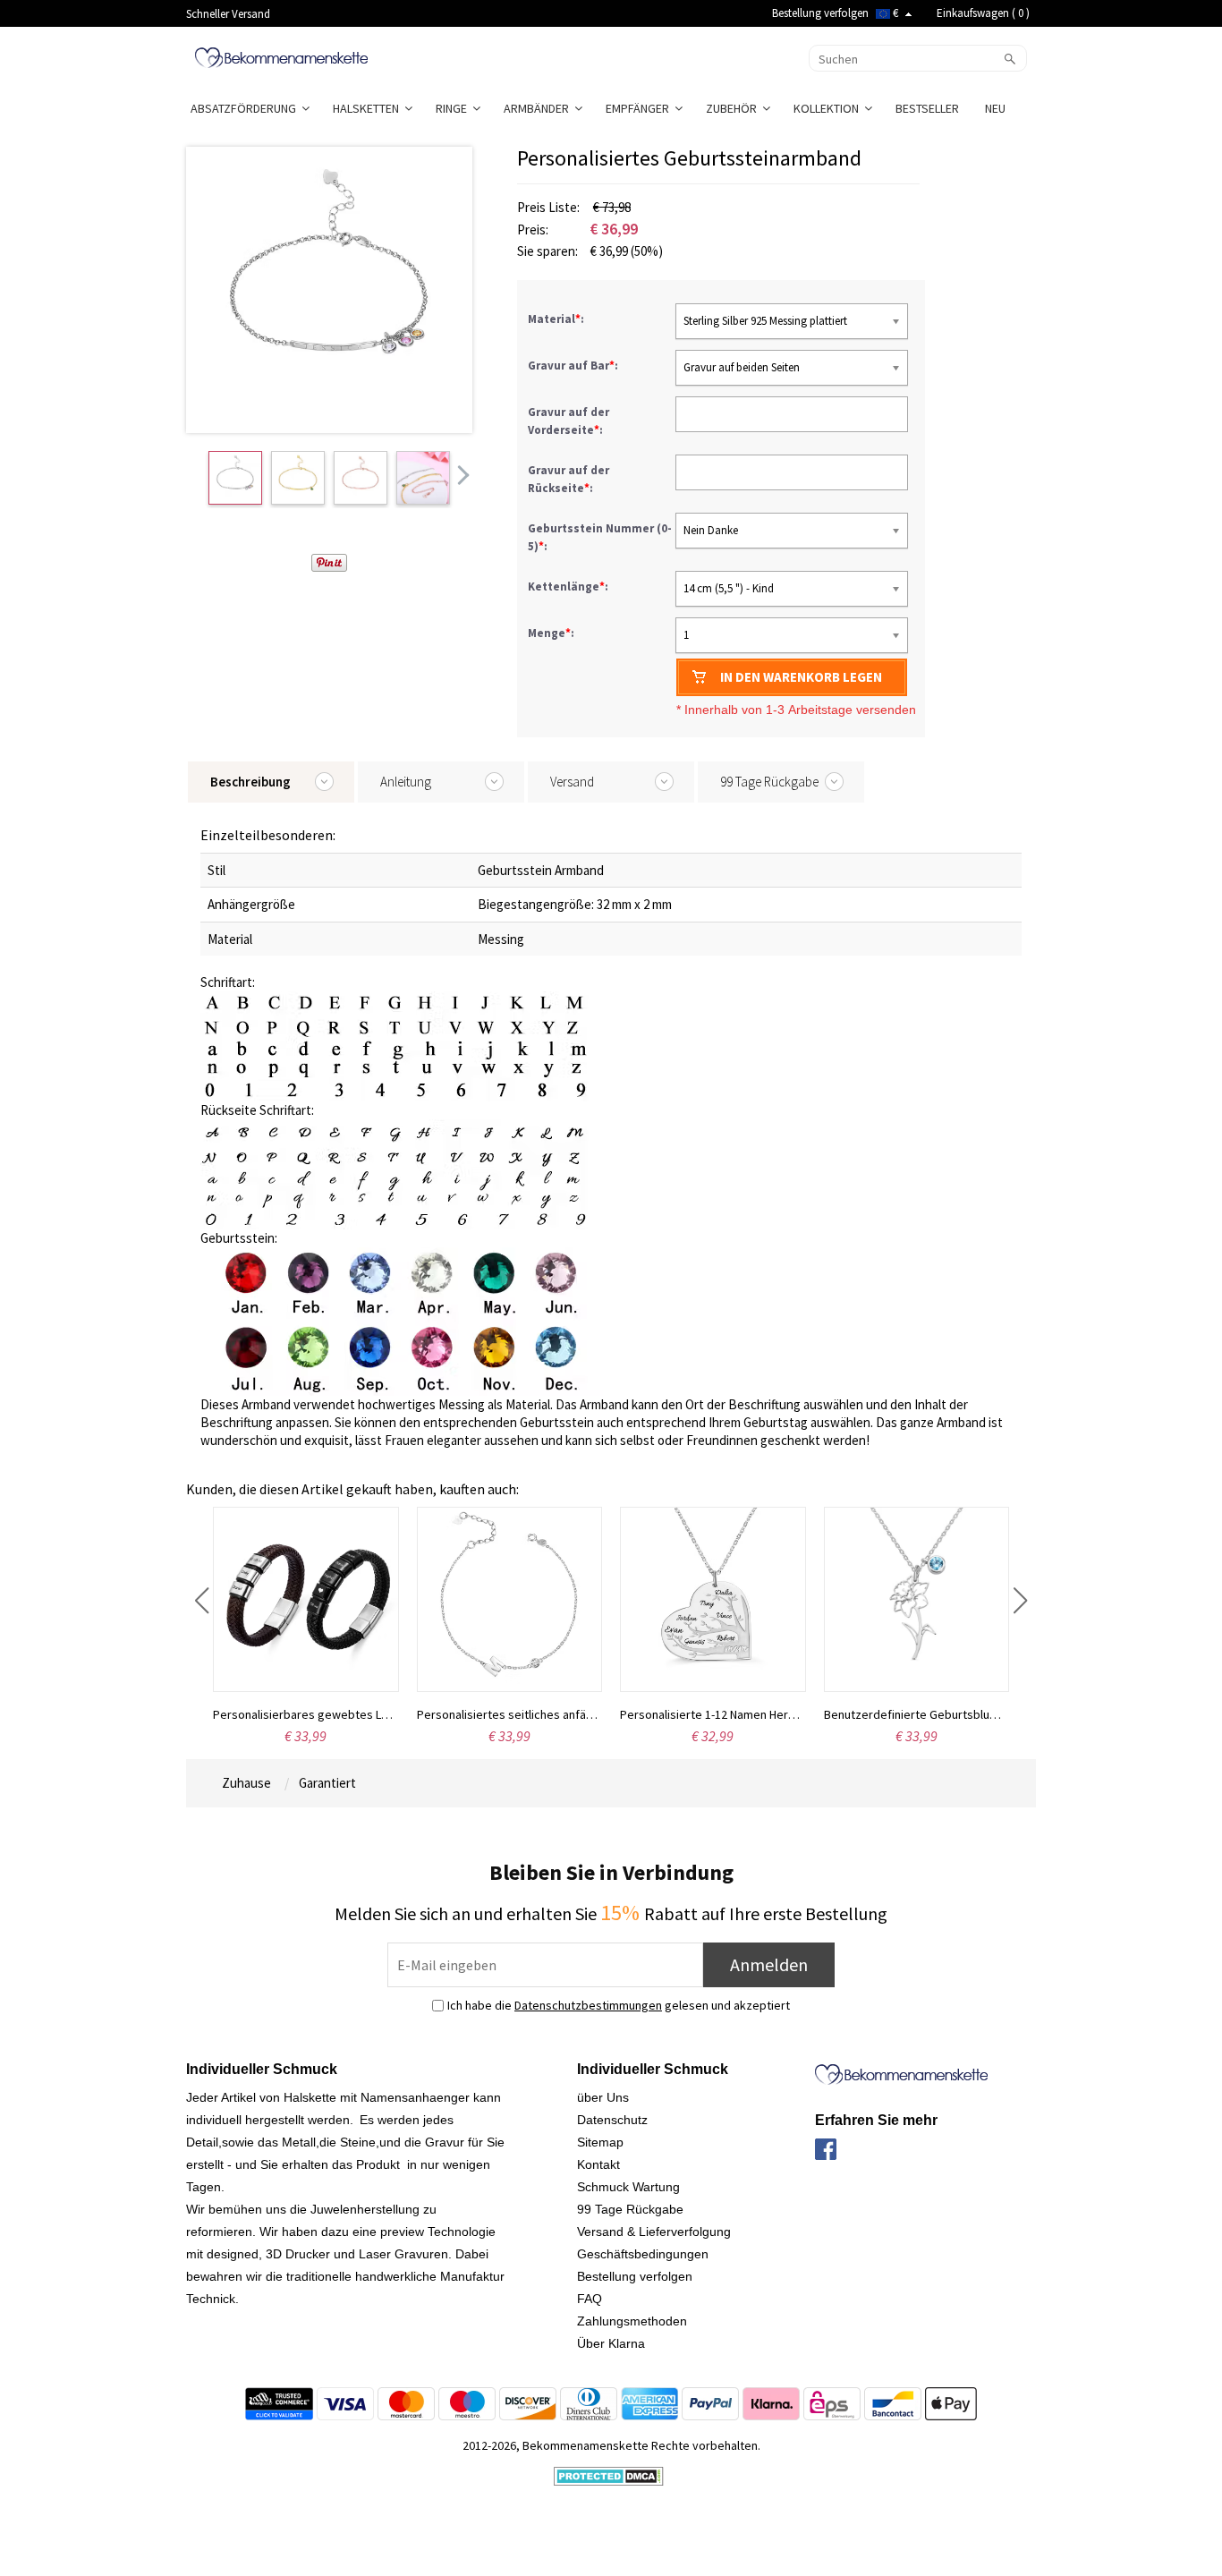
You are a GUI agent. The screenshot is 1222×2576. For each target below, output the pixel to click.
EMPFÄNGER (640, 108)
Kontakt (598, 2164)
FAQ (590, 2299)
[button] (202, 1601)
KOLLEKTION (829, 108)
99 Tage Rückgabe (630, 2209)
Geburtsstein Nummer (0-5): (600, 537)
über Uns (603, 2097)
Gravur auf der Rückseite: (569, 479)
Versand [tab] (572, 782)
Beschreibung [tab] (250, 782)
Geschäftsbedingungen (643, 2254)
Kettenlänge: (569, 587)
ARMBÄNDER (539, 108)
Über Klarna (611, 2343)
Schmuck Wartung (628, 2187)
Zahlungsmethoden (632, 2321)
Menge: (551, 633)
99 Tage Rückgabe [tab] (769, 782)
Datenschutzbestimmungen (588, 2005)
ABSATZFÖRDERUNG (246, 108)
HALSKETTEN (369, 108)
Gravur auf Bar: (574, 366)
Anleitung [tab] (406, 782)
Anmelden (769, 1964)
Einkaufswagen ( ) (983, 13)
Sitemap (600, 2142)
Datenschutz (612, 2120)
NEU (997, 108)
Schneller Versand (228, 14)
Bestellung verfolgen (820, 13)
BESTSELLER (929, 108)
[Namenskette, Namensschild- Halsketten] (281, 56)
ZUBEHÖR (734, 108)
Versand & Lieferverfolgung (654, 2232)
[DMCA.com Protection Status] (609, 2475)
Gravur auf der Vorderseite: (569, 421)
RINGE (454, 108)
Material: (557, 319)
